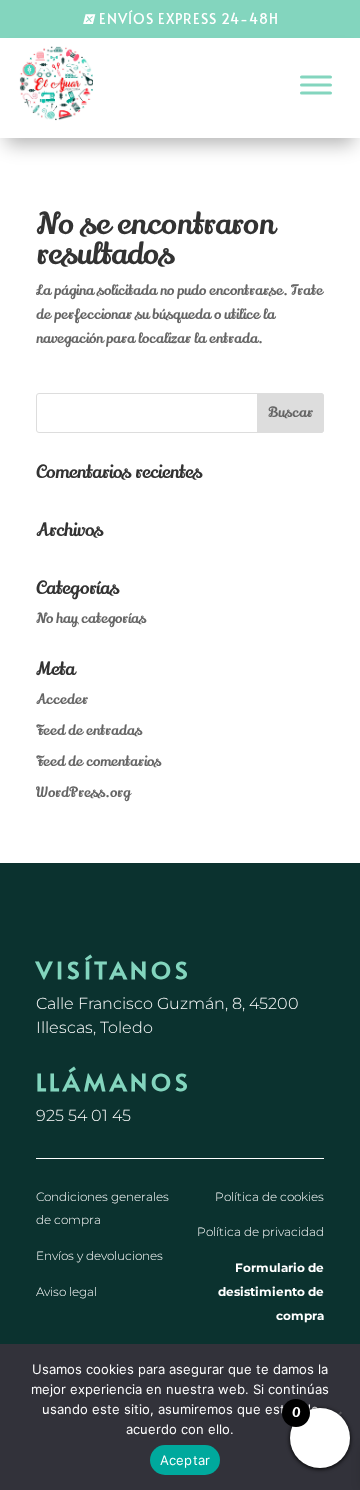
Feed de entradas (89, 730)
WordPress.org (83, 792)
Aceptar (185, 1460)
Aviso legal (66, 1291)
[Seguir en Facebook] (52, 929)
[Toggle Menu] (316, 84)
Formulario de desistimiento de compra (271, 1291)
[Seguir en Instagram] (92, 929)
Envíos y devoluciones (99, 1255)
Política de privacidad (260, 1231)
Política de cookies (269, 1196)
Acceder (62, 699)
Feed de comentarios (98, 761)
